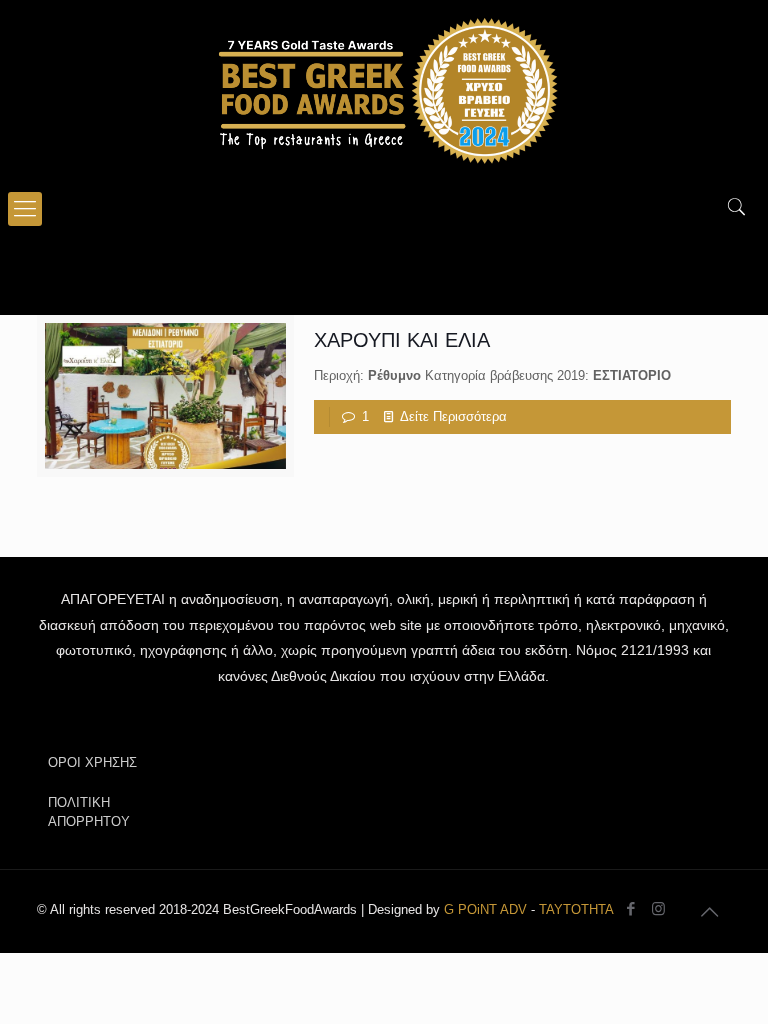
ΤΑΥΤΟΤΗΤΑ (576, 909)
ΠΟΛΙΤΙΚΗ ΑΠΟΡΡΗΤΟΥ (89, 812)
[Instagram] (658, 908)
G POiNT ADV (485, 909)
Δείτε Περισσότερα (453, 416)
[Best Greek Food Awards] (384, 90)
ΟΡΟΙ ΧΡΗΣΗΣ (92, 762)
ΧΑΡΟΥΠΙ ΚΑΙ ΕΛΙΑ (402, 340)
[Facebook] (631, 908)
